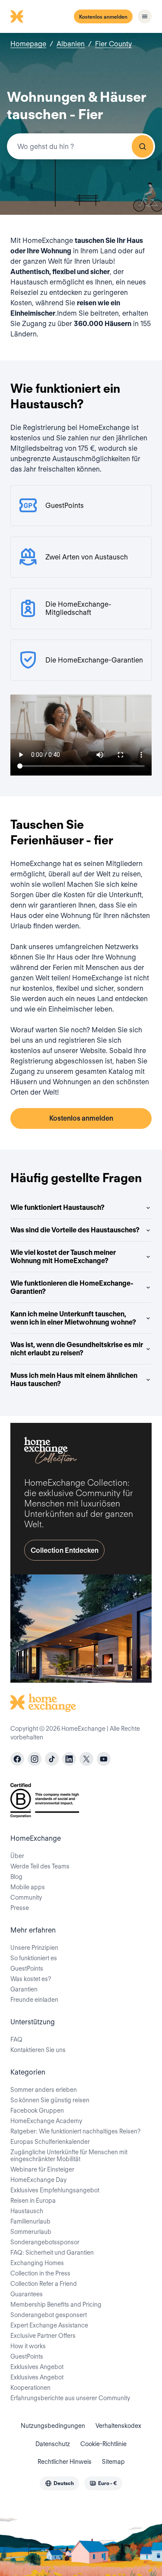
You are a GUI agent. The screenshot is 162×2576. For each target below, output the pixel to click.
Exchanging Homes (37, 2263)
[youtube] (104, 1759)
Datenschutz (53, 2444)
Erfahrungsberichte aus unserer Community (70, 2398)
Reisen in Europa (33, 2201)
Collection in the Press (40, 2273)
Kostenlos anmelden (103, 17)
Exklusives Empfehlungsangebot (55, 2190)
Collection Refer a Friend (44, 2284)
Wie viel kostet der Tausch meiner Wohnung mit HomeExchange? (63, 1257)
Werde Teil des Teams (40, 1866)
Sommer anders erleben (44, 2090)
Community (26, 1897)
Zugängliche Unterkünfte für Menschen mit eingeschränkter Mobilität (69, 2156)
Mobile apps (28, 1887)
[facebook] (17, 1759)
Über (17, 1856)
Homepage (28, 44)
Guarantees (27, 2294)
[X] (86, 1759)
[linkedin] (69, 1759)
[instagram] (35, 1759)
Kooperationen (30, 2388)
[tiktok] (52, 1759)
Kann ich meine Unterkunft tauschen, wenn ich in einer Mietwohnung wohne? (73, 1318)
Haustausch (27, 2211)
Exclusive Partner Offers (43, 2336)
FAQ (16, 2039)
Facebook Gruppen (37, 2111)
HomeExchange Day (38, 2180)
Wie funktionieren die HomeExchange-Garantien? (72, 1287)
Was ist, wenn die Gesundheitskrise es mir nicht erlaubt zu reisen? (77, 1349)
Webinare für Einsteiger (42, 2169)
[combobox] (81, 146)
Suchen (143, 146)
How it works (28, 2346)
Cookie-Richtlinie (103, 2444)
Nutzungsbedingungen (53, 2426)
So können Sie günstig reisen (50, 2100)
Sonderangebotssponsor (45, 2242)
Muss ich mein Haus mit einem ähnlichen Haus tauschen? (74, 1380)
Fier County (113, 44)
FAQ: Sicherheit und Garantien (52, 2253)
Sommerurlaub (31, 2232)
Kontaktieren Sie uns (38, 2050)
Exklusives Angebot (37, 2367)
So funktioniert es (34, 1958)
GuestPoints (27, 1968)
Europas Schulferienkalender (50, 2142)
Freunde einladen (34, 2000)
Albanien (71, 44)
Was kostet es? (31, 1979)
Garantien (24, 1989)
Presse (20, 1908)
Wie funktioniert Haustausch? (57, 1207)
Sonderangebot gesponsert (49, 2315)
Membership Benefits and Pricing (56, 2305)
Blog (16, 1877)
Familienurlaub (30, 2221)
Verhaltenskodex (118, 2426)
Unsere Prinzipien (34, 1948)
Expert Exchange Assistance (49, 2325)
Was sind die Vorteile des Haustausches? (75, 1230)
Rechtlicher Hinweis (65, 2462)
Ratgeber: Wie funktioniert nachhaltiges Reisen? (75, 2131)
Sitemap (113, 2462)
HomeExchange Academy (46, 2121)
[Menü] (145, 16)
